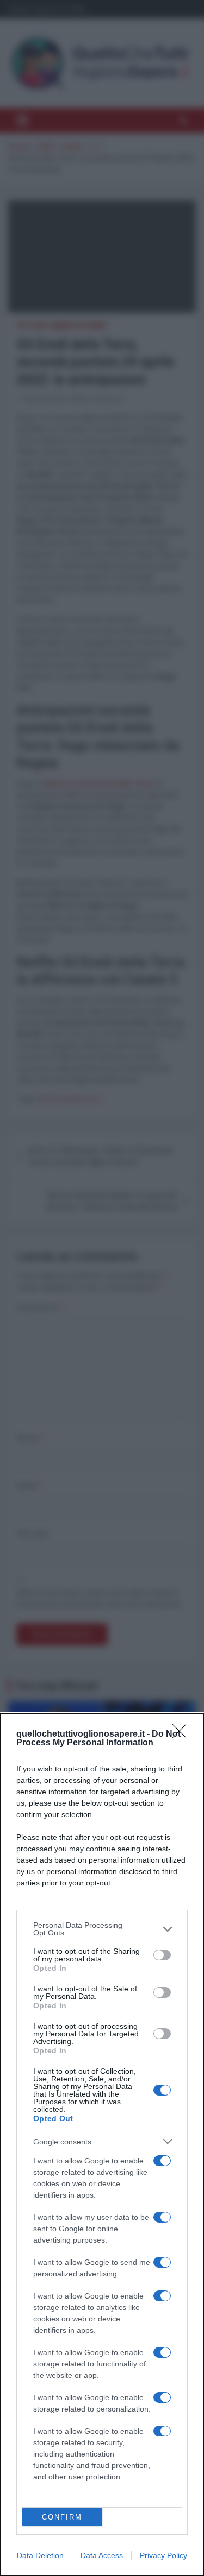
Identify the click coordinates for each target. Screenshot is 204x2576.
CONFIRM (62, 2517)
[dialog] (102, 2145)
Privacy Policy (163, 2555)
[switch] (162, 1955)
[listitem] (102, 1929)
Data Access (102, 2555)
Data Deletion (40, 2555)
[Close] (183, 1735)
